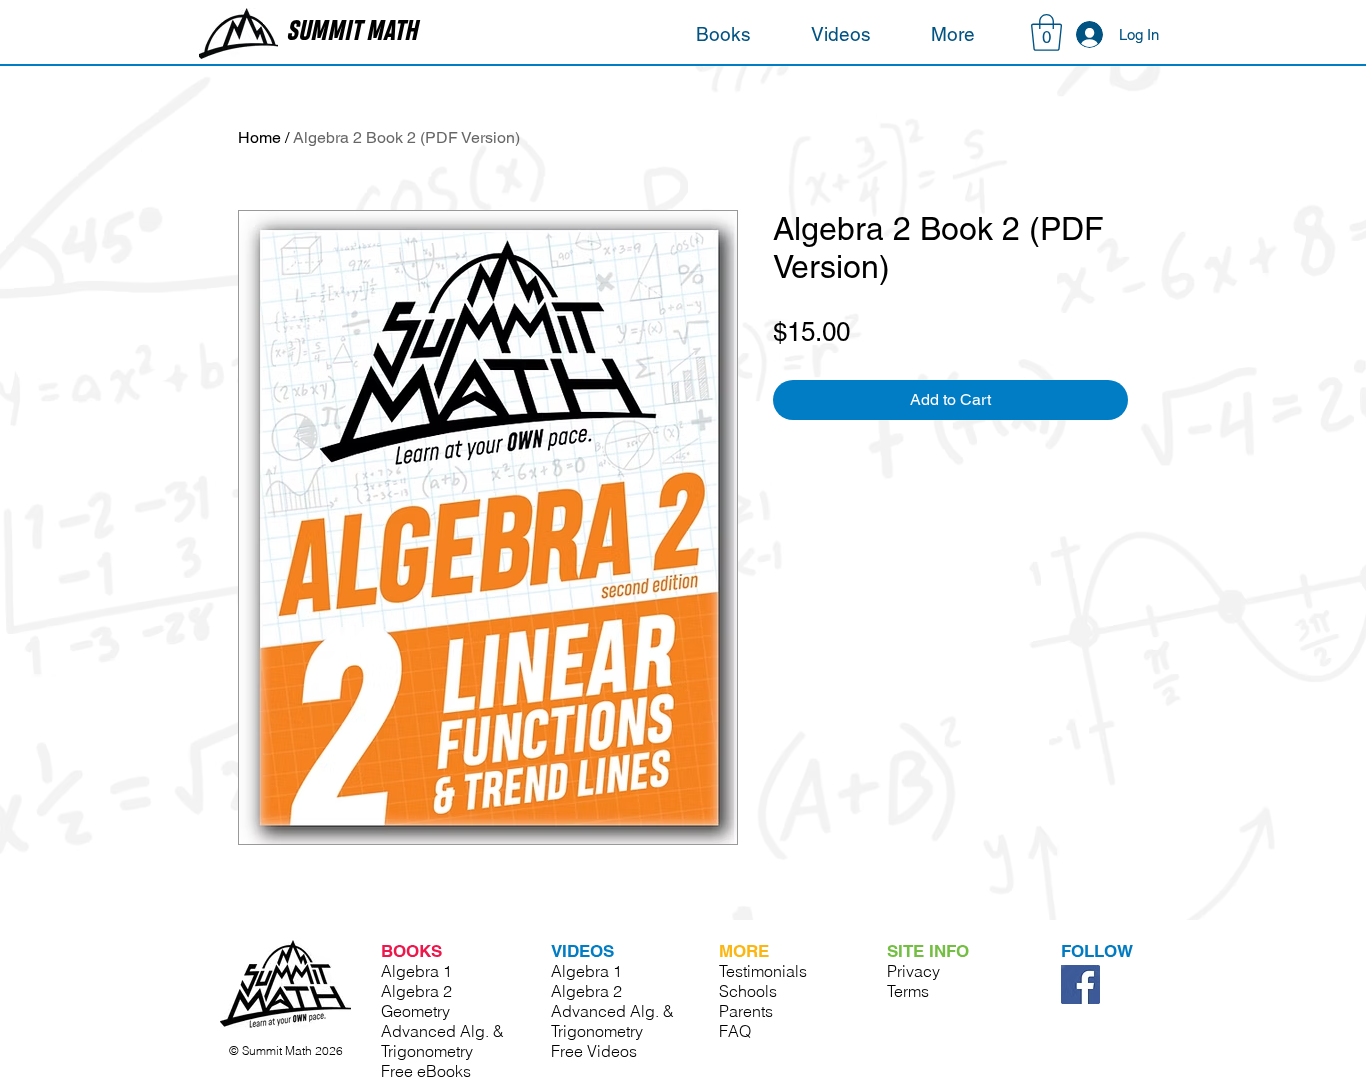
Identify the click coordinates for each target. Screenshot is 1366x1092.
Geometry (415, 1011)
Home (259, 137)
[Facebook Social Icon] (1080, 984)
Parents (746, 1011)
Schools (748, 991)
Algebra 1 (416, 971)
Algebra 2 (416, 991)
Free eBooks (426, 1071)
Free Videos (594, 1051)
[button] (723, 34)
